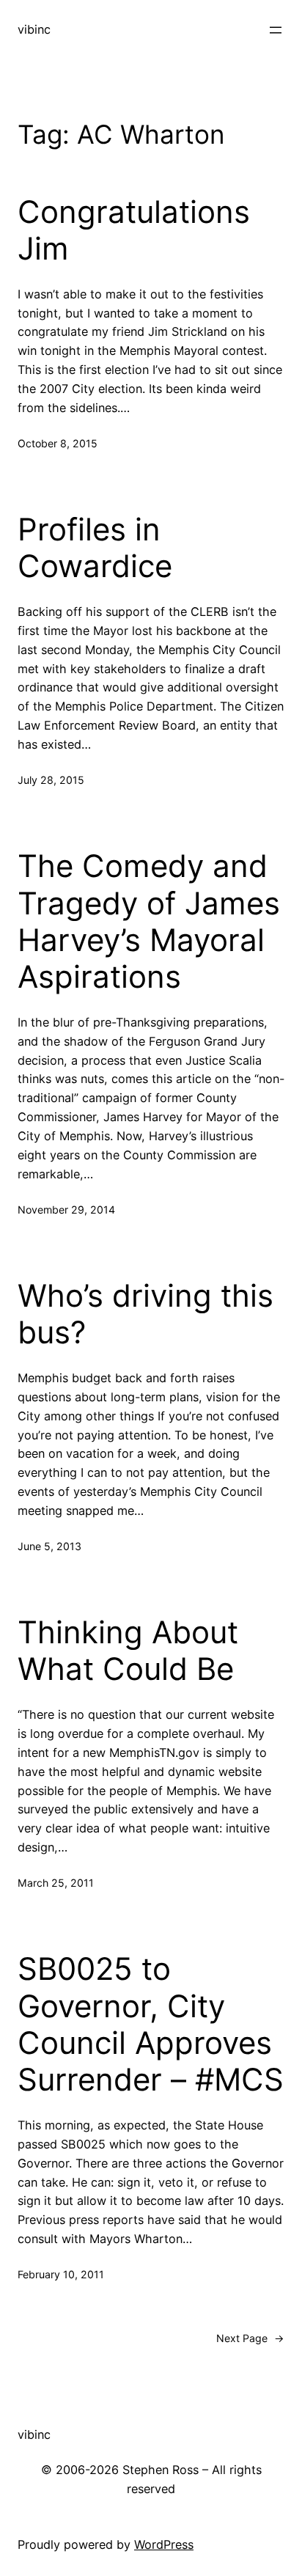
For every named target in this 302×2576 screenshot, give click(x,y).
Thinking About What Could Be (128, 1651)
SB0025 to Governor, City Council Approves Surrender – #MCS (151, 2024)
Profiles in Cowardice (95, 548)
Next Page (250, 2338)
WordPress (164, 2544)
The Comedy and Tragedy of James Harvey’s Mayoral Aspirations (149, 921)
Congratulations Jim (134, 230)
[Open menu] (276, 30)
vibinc (34, 29)
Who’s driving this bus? (146, 1314)
